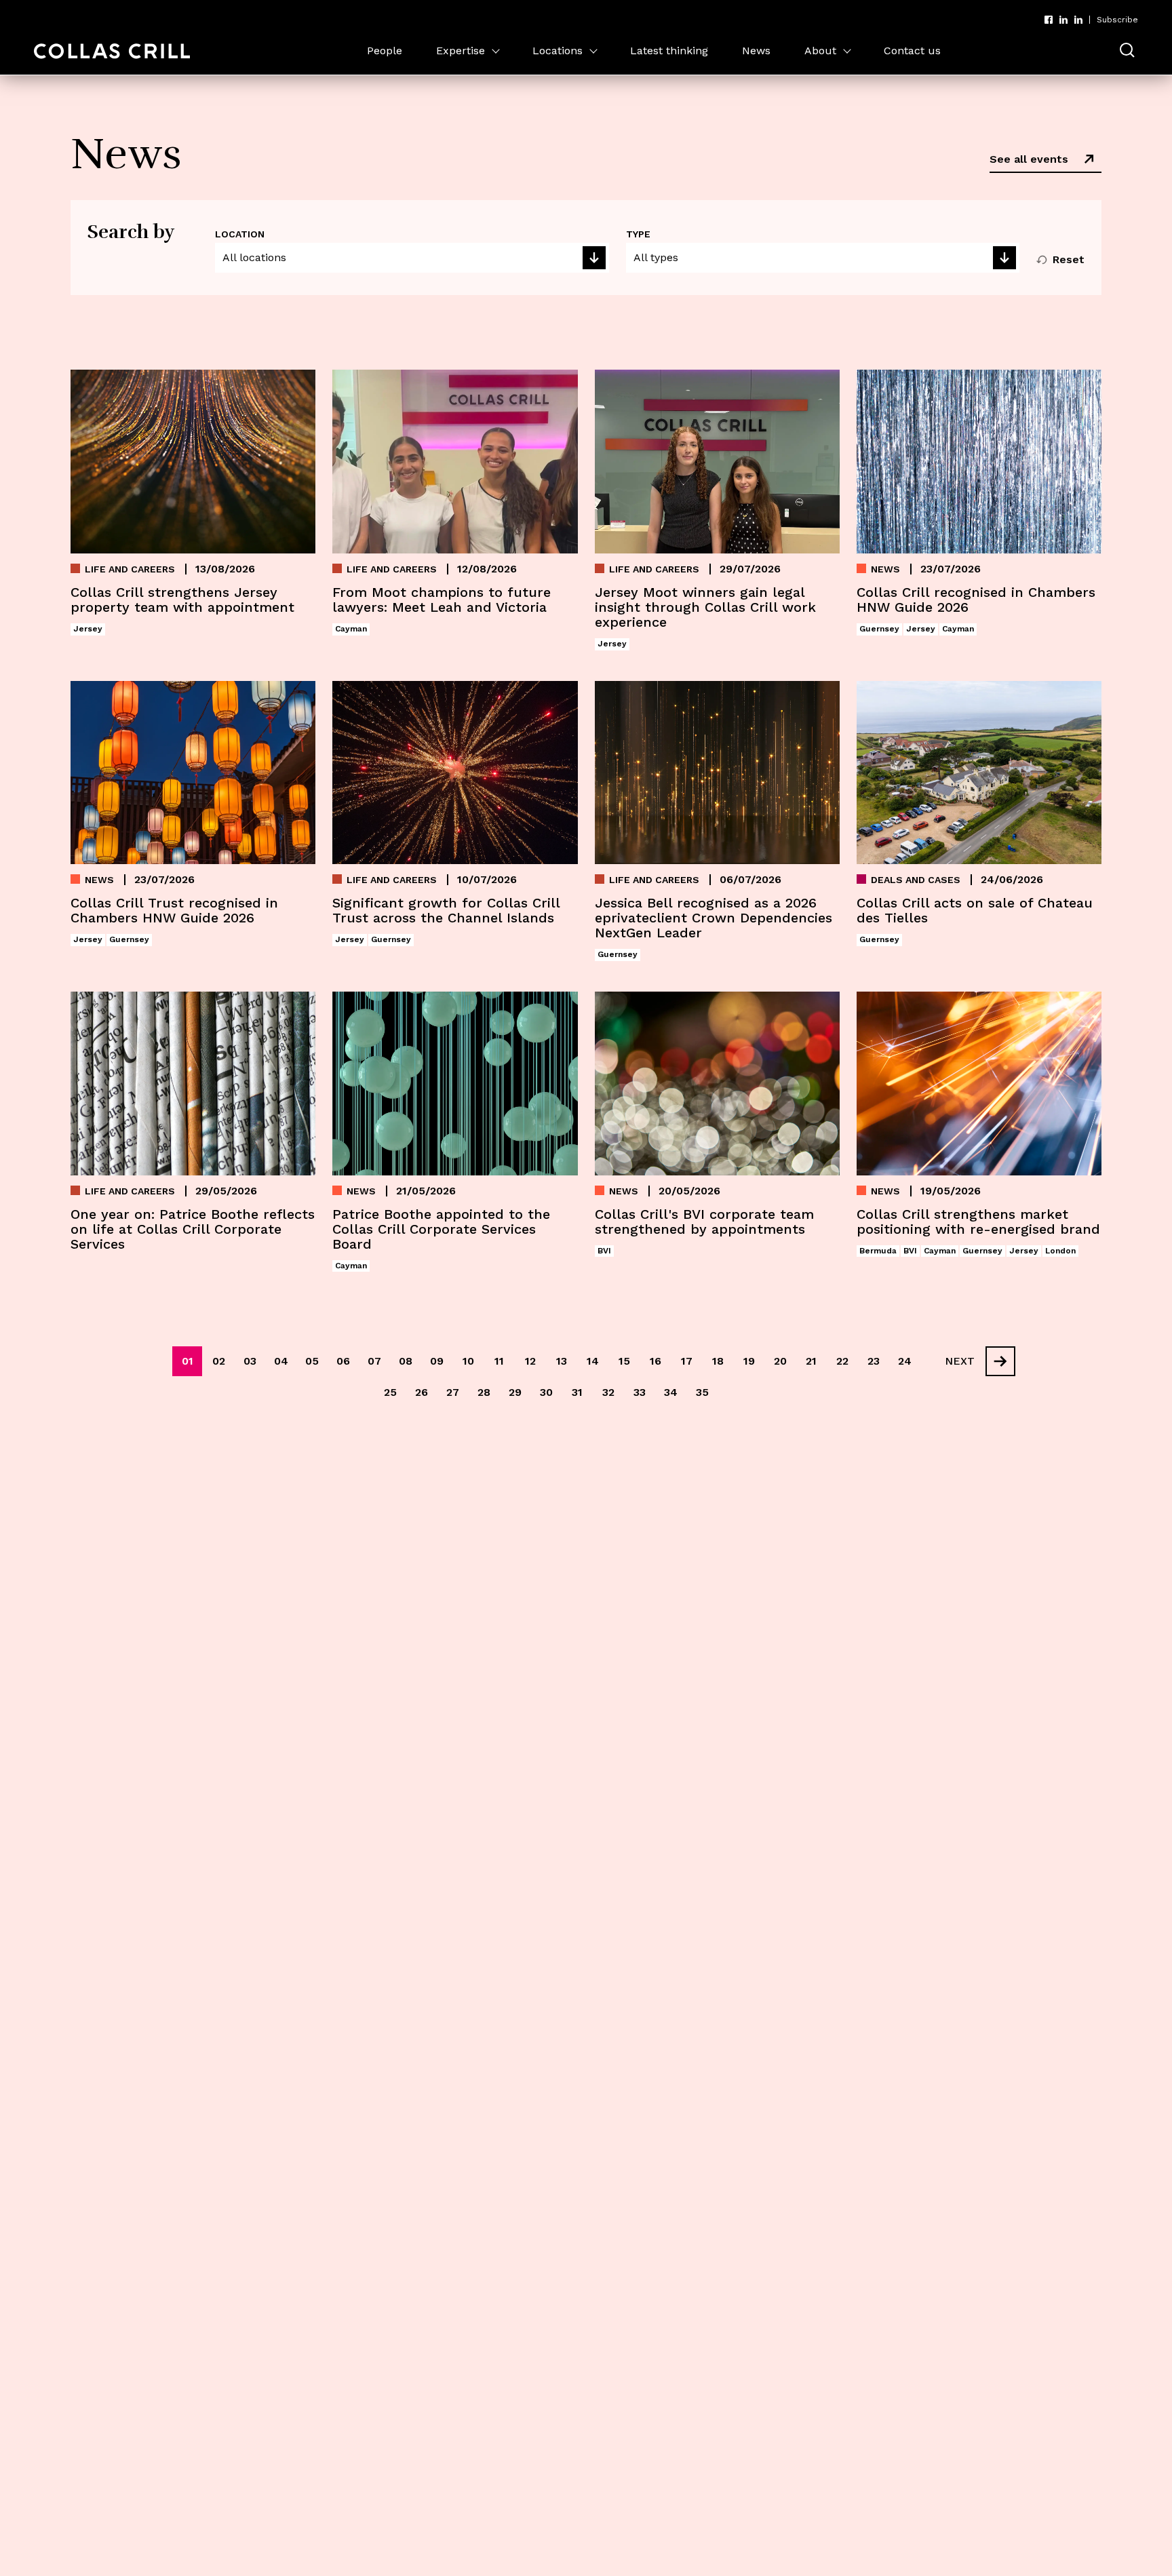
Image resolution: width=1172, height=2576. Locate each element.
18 (718, 1361)
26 (422, 1392)
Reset (1069, 259)
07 (374, 1361)
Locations (558, 51)
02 (219, 1361)
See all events (1029, 159)
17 (687, 1361)
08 (406, 1361)
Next (960, 1361)
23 (874, 1361)
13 (562, 1361)
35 (702, 1392)
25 (390, 1392)
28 (484, 1392)
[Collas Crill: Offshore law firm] (112, 51)
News (756, 51)
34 (671, 1392)
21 (811, 1361)
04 (281, 1361)
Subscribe (1117, 20)
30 (546, 1392)
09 (437, 1361)
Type (638, 234)
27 (453, 1392)
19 (749, 1361)
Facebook (1049, 20)
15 (624, 1361)
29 (515, 1392)
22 (842, 1361)
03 (250, 1361)
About (820, 51)
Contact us (912, 51)
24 (905, 1361)
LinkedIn (1063, 20)
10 (468, 1361)
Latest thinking (669, 51)
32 (608, 1392)
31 (577, 1392)
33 (640, 1392)
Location (240, 234)
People (385, 51)
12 (530, 1361)
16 (656, 1361)
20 (780, 1361)
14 (593, 1361)
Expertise (461, 51)
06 (343, 1361)
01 (188, 1361)
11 (499, 1361)
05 (312, 1361)
